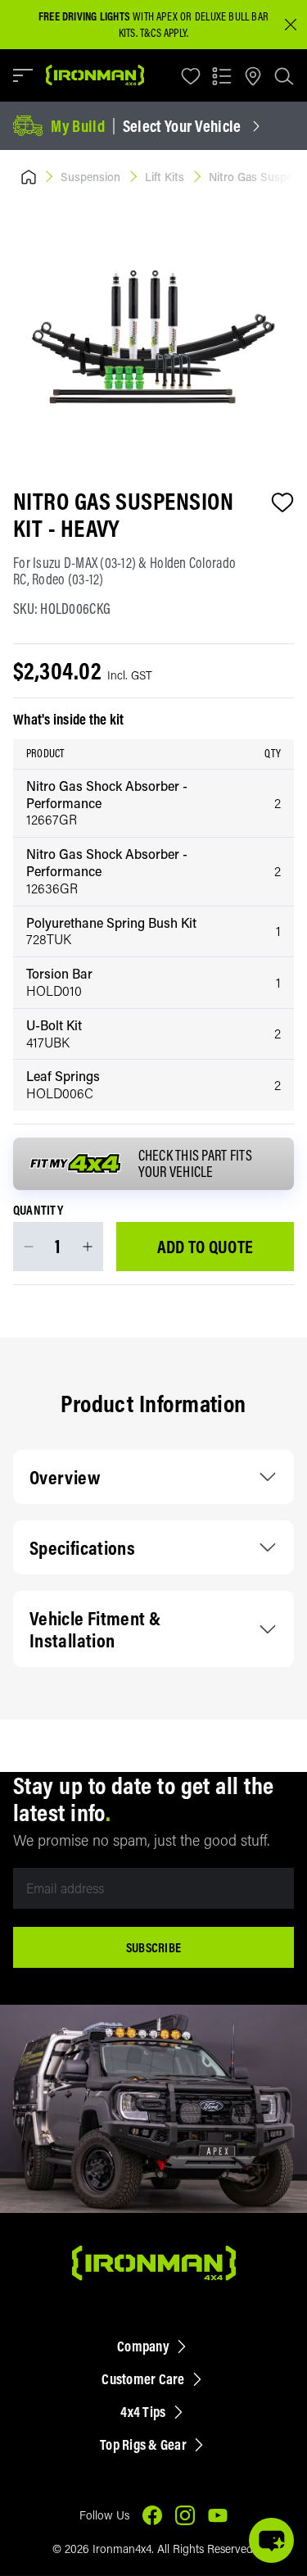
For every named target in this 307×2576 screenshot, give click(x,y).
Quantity (38, 1211)
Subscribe (153, 1947)
